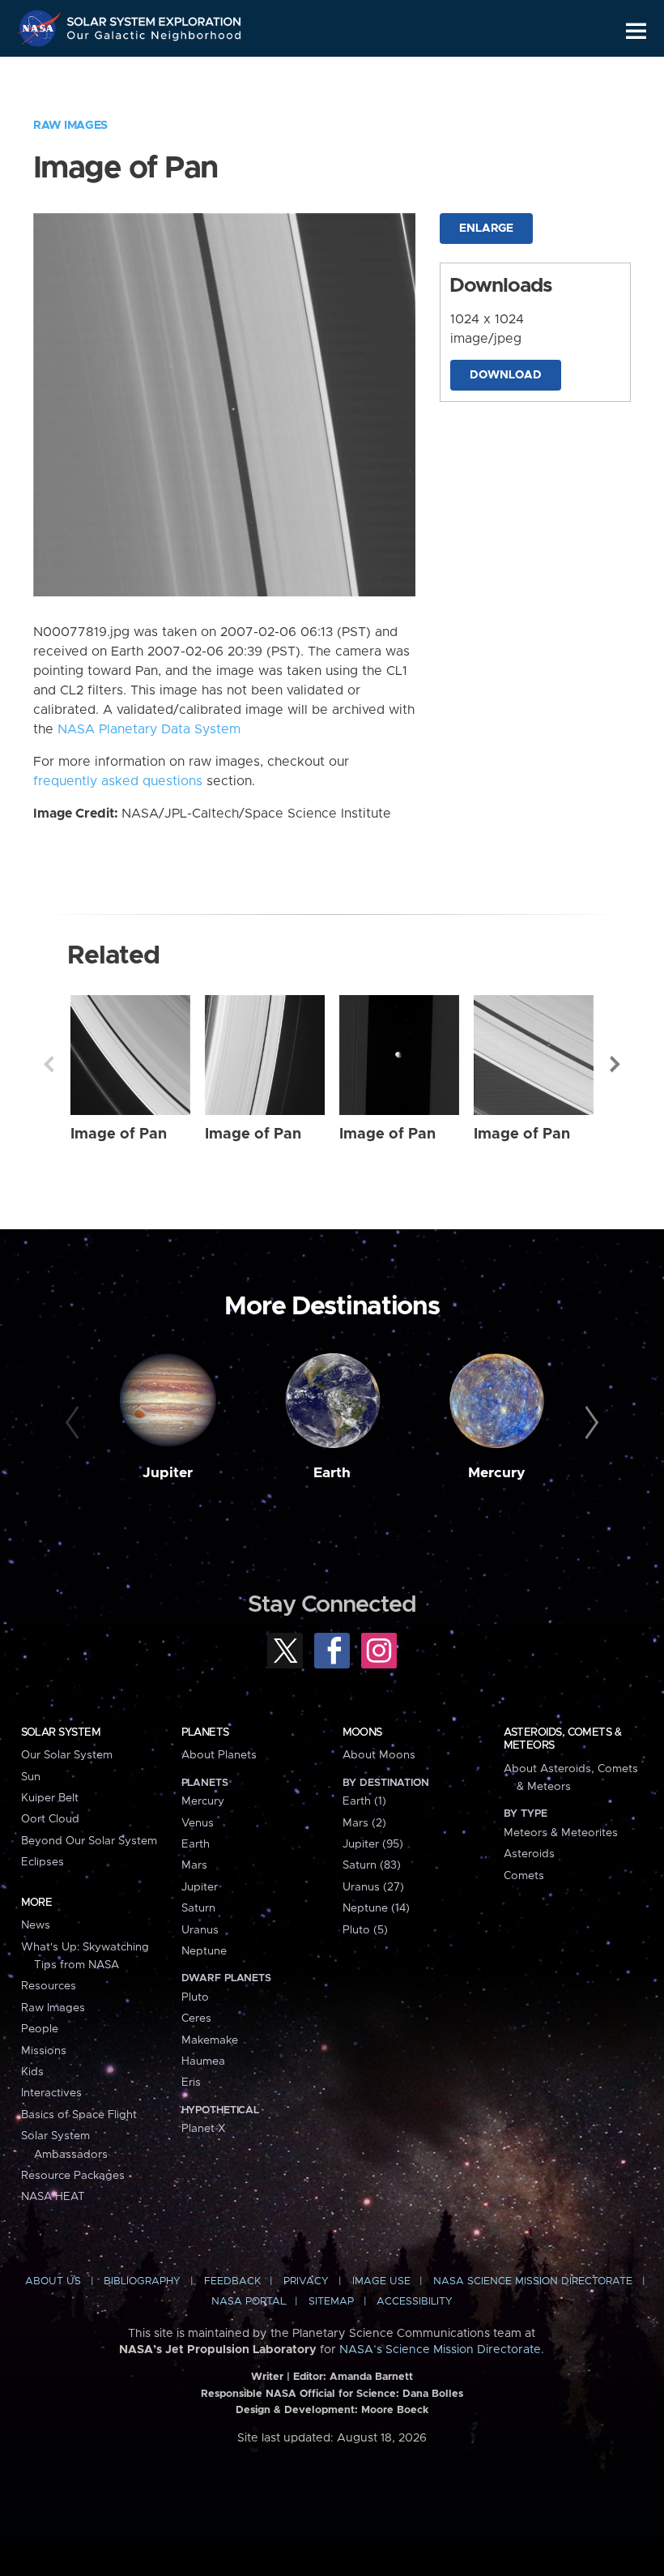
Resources (49, 1986)
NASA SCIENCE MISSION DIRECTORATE (533, 2281)
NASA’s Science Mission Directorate (440, 2350)
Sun (31, 1777)
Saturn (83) (372, 1865)
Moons (362, 1732)
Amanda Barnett (371, 2377)
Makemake (210, 2040)
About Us (53, 2281)
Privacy (306, 2281)
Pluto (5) (365, 1930)
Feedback (232, 2281)
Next (615, 1064)
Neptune (204, 1951)
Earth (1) (364, 1801)
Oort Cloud (50, 1819)
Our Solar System (67, 1755)
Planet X (203, 2129)
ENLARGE (486, 229)
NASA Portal (249, 2302)
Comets (524, 1876)
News (36, 1925)
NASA (41, 28)
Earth (332, 1473)
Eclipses (43, 1862)
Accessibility (415, 2302)
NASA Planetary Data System (149, 729)
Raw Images (70, 126)
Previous (49, 1064)
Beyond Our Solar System (89, 1841)
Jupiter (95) (373, 1844)
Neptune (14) (376, 1908)
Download (506, 375)
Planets (205, 1732)
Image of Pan (119, 1134)
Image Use (381, 2281)
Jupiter (168, 1473)
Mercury (497, 1473)
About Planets (219, 1755)
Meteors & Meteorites (561, 1833)
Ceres (196, 2019)
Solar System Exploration (155, 18)
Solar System (61, 1732)
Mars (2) (364, 1823)
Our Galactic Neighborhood (155, 38)
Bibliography (142, 2281)
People (40, 2029)
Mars (194, 1865)
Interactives (51, 2093)
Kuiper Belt (50, 1798)
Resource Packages (73, 2176)
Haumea (203, 2061)
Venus (198, 1823)
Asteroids (529, 1854)
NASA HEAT (53, 2197)
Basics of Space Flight (79, 2115)
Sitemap (331, 2302)
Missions (44, 2051)
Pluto (195, 1997)
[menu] (636, 31)
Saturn (198, 1908)
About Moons (379, 1755)
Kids (32, 2072)
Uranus (200, 1930)
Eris (191, 2083)
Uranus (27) (373, 1887)
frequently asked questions (118, 781)
